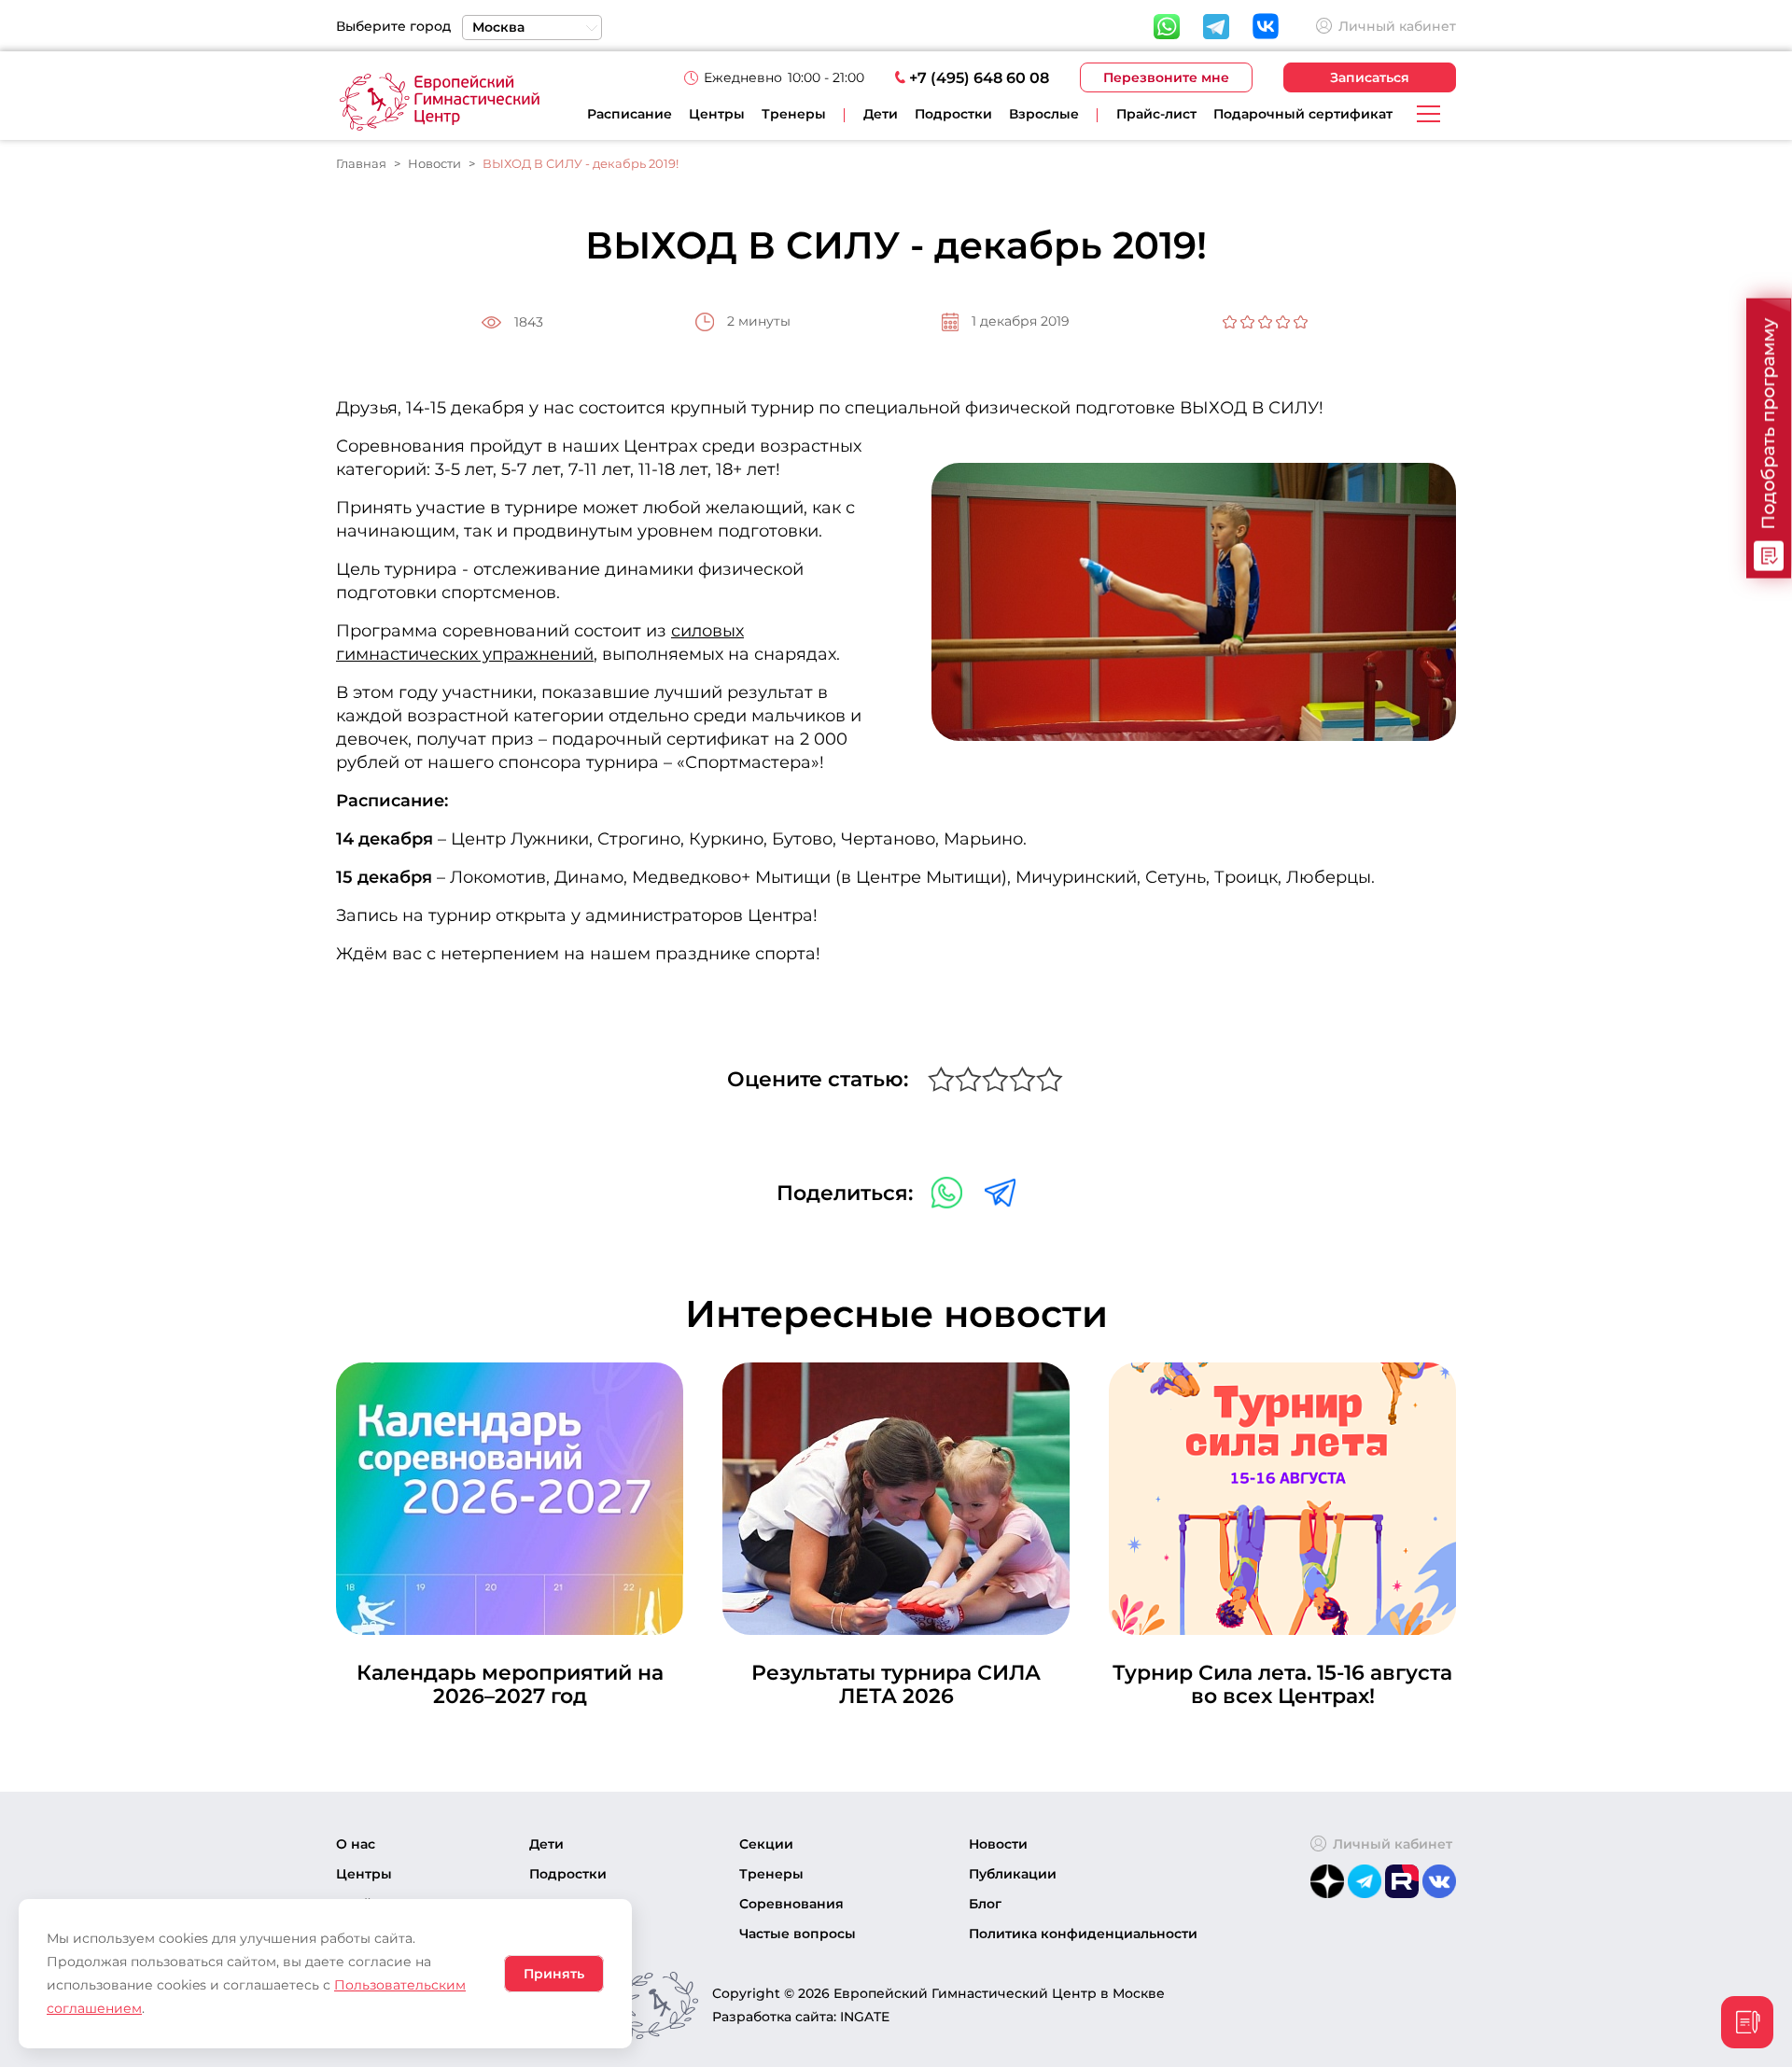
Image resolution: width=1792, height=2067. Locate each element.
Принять (554, 1974)
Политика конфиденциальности (1083, 1934)
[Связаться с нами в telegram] (1000, 1191)
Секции (766, 1844)
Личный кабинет (1397, 26)
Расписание (630, 114)
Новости (998, 1844)
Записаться (1370, 77)
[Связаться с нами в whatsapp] (949, 1191)
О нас (356, 1844)
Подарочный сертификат (1303, 114)
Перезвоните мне (1166, 77)
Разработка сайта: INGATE (801, 2017)
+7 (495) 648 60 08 (979, 78)
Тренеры (794, 114)
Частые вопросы (798, 1934)
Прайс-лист (1156, 114)
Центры (717, 114)
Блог (985, 1904)
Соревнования (791, 1904)
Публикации (1013, 1874)
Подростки (568, 1874)
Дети (546, 1844)
